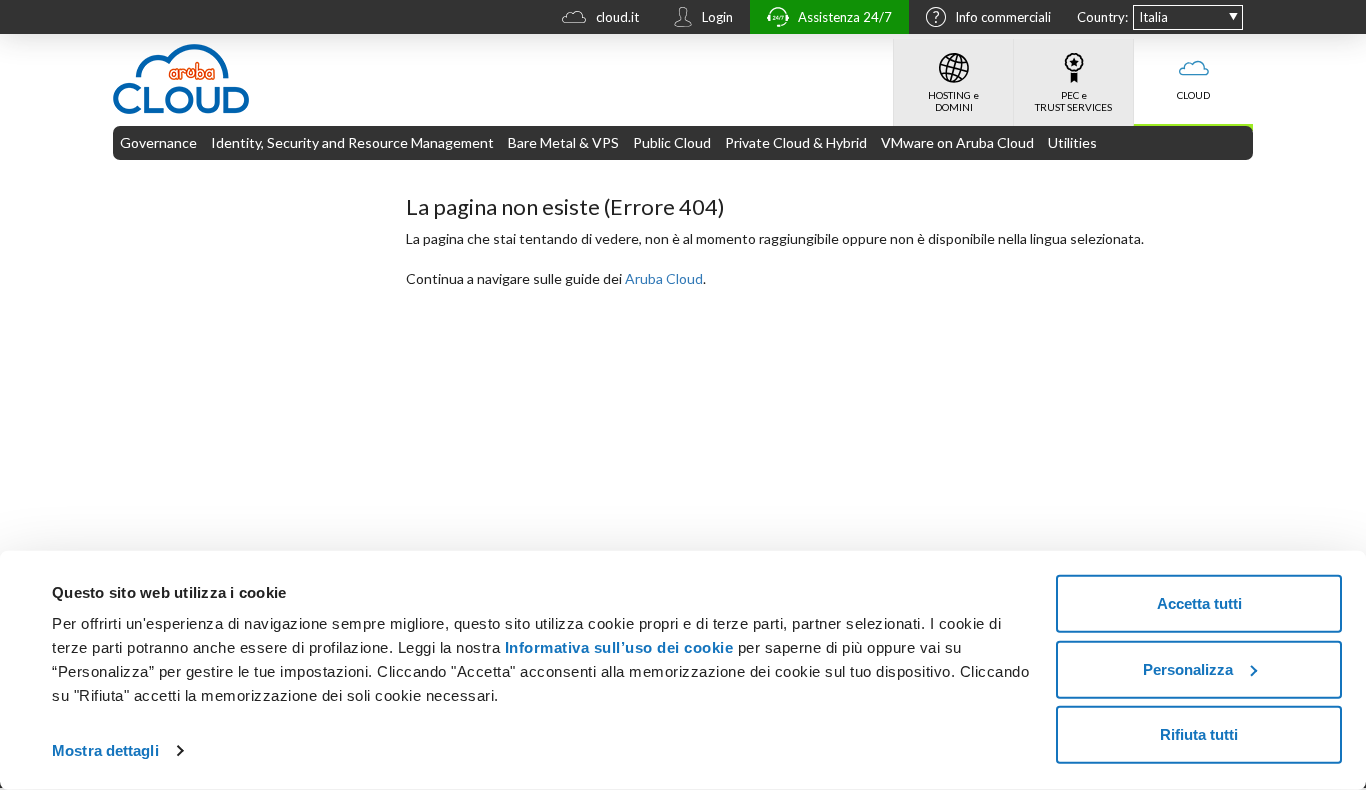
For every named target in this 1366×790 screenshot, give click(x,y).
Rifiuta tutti (1199, 734)
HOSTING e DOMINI (953, 101)
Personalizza (1188, 668)
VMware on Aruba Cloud (957, 142)
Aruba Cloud (664, 278)
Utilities (1072, 142)
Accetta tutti (1199, 603)
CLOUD (1193, 95)
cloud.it (617, 17)
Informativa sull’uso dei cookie (616, 647)
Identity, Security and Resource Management (352, 142)
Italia (1153, 17)
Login (717, 17)
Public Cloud (672, 142)
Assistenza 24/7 (845, 17)
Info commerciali (1003, 17)
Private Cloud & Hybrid (796, 142)
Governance (158, 142)
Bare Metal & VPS (563, 142)
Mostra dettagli (105, 750)
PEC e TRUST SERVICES (1073, 101)
